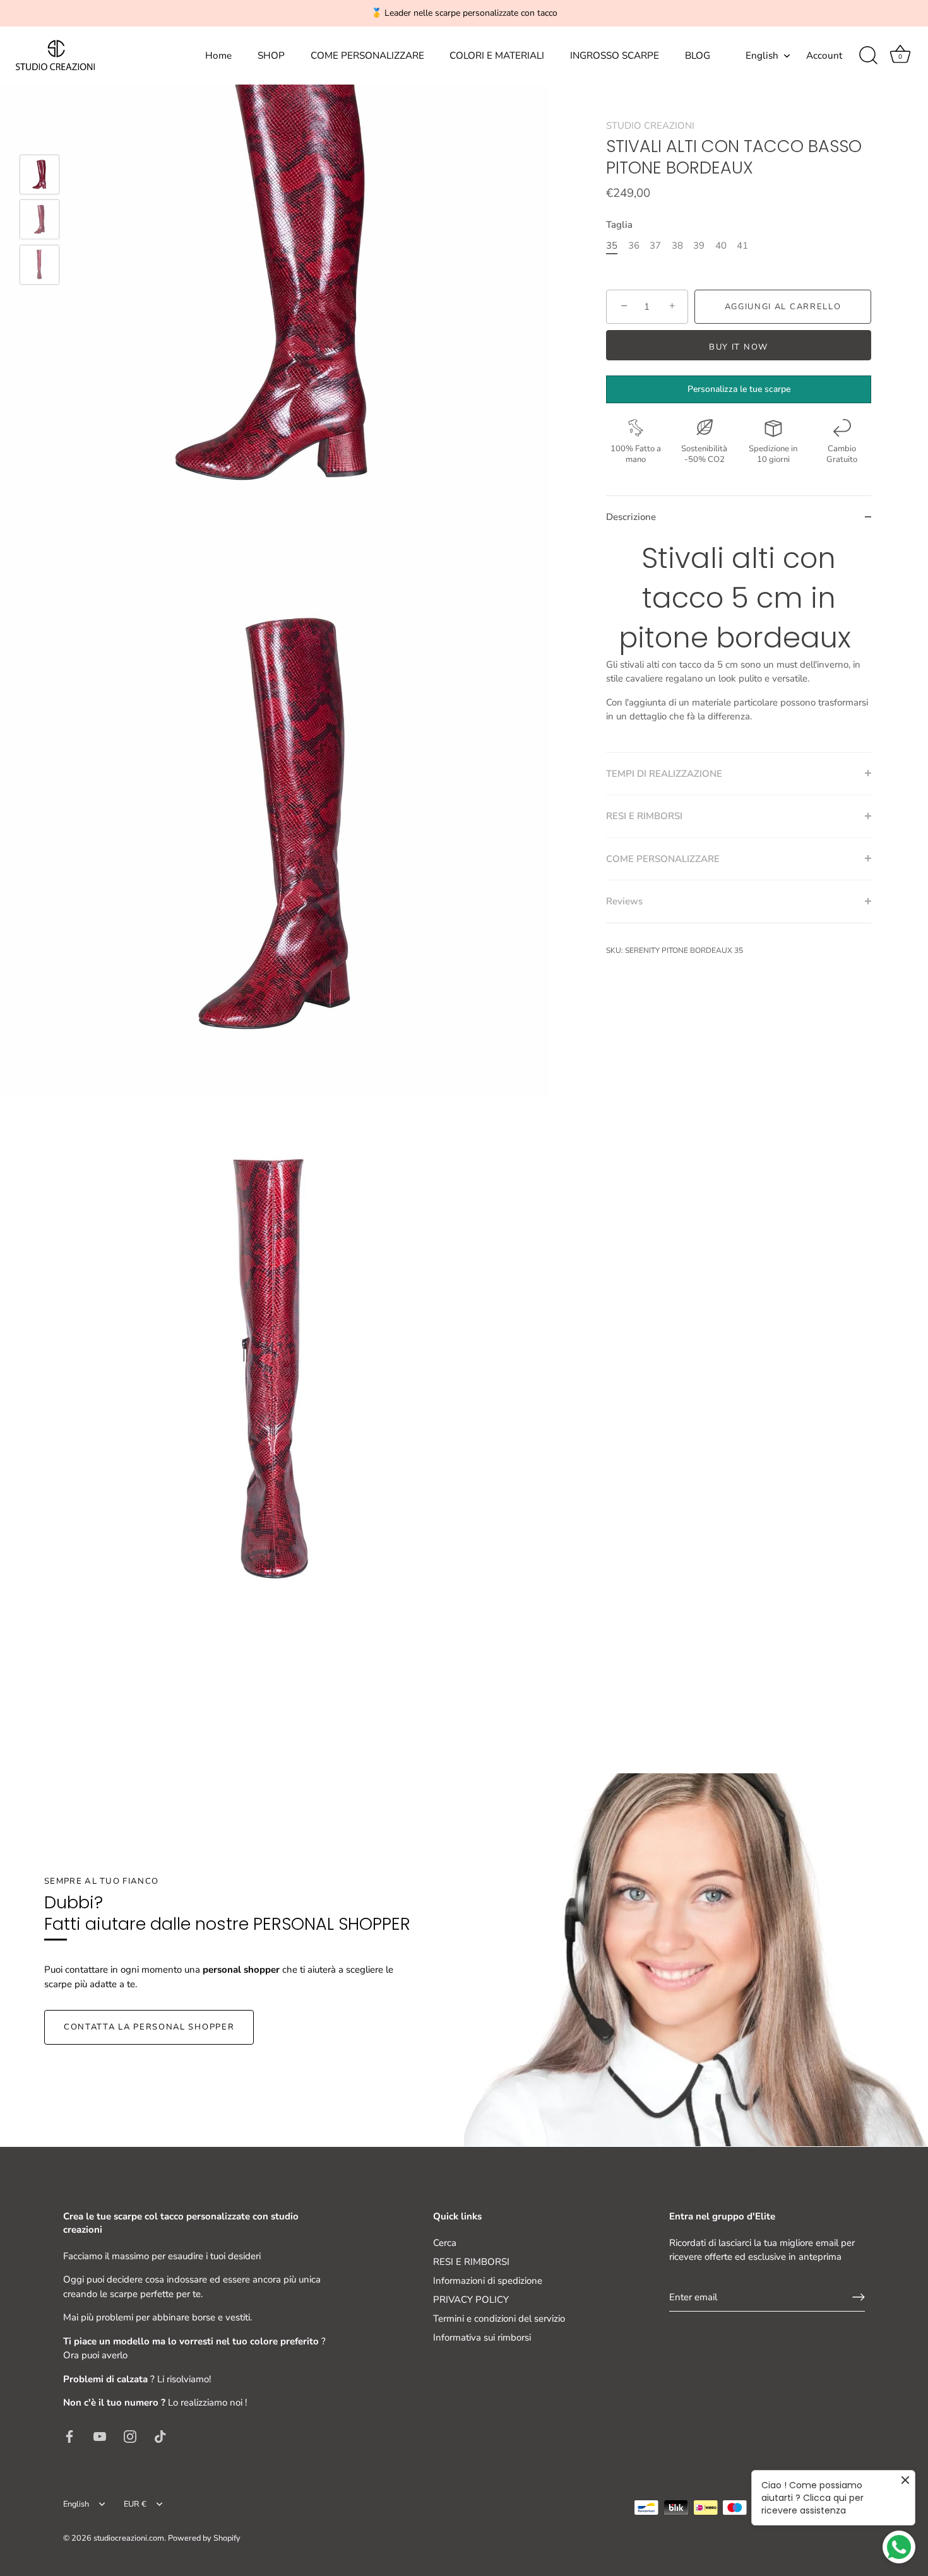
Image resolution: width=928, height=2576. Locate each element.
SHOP (271, 56)
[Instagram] (130, 2436)
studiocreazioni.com (129, 2538)
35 (612, 245)
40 (721, 245)
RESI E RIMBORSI (471, 2262)
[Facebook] (69, 2436)
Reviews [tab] (624, 901)
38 (677, 245)
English (762, 56)
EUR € (135, 2505)
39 (699, 245)
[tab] (739, 645)
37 (655, 245)
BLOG (698, 56)
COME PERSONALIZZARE (367, 56)
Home (218, 56)
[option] (39, 177)
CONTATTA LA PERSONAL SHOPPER (149, 2027)
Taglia (619, 224)
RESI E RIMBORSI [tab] (644, 816)
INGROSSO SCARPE (615, 56)
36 (634, 245)
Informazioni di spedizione (488, 2281)
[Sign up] (859, 2297)
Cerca (445, 2243)
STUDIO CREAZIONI (650, 126)
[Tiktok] (160, 2436)
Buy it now (739, 347)
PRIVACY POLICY (471, 2300)
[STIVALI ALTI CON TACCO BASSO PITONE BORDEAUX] (39, 174)
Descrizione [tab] (631, 517)
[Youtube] (100, 2436)
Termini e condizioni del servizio (499, 2319)
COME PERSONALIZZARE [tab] (663, 858)
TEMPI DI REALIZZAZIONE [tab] (664, 773)
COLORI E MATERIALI (497, 56)
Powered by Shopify (204, 2538)
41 (742, 245)
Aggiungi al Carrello (783, 306)
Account (824, 56)
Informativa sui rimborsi (482, 2337)
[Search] (868, 56)
